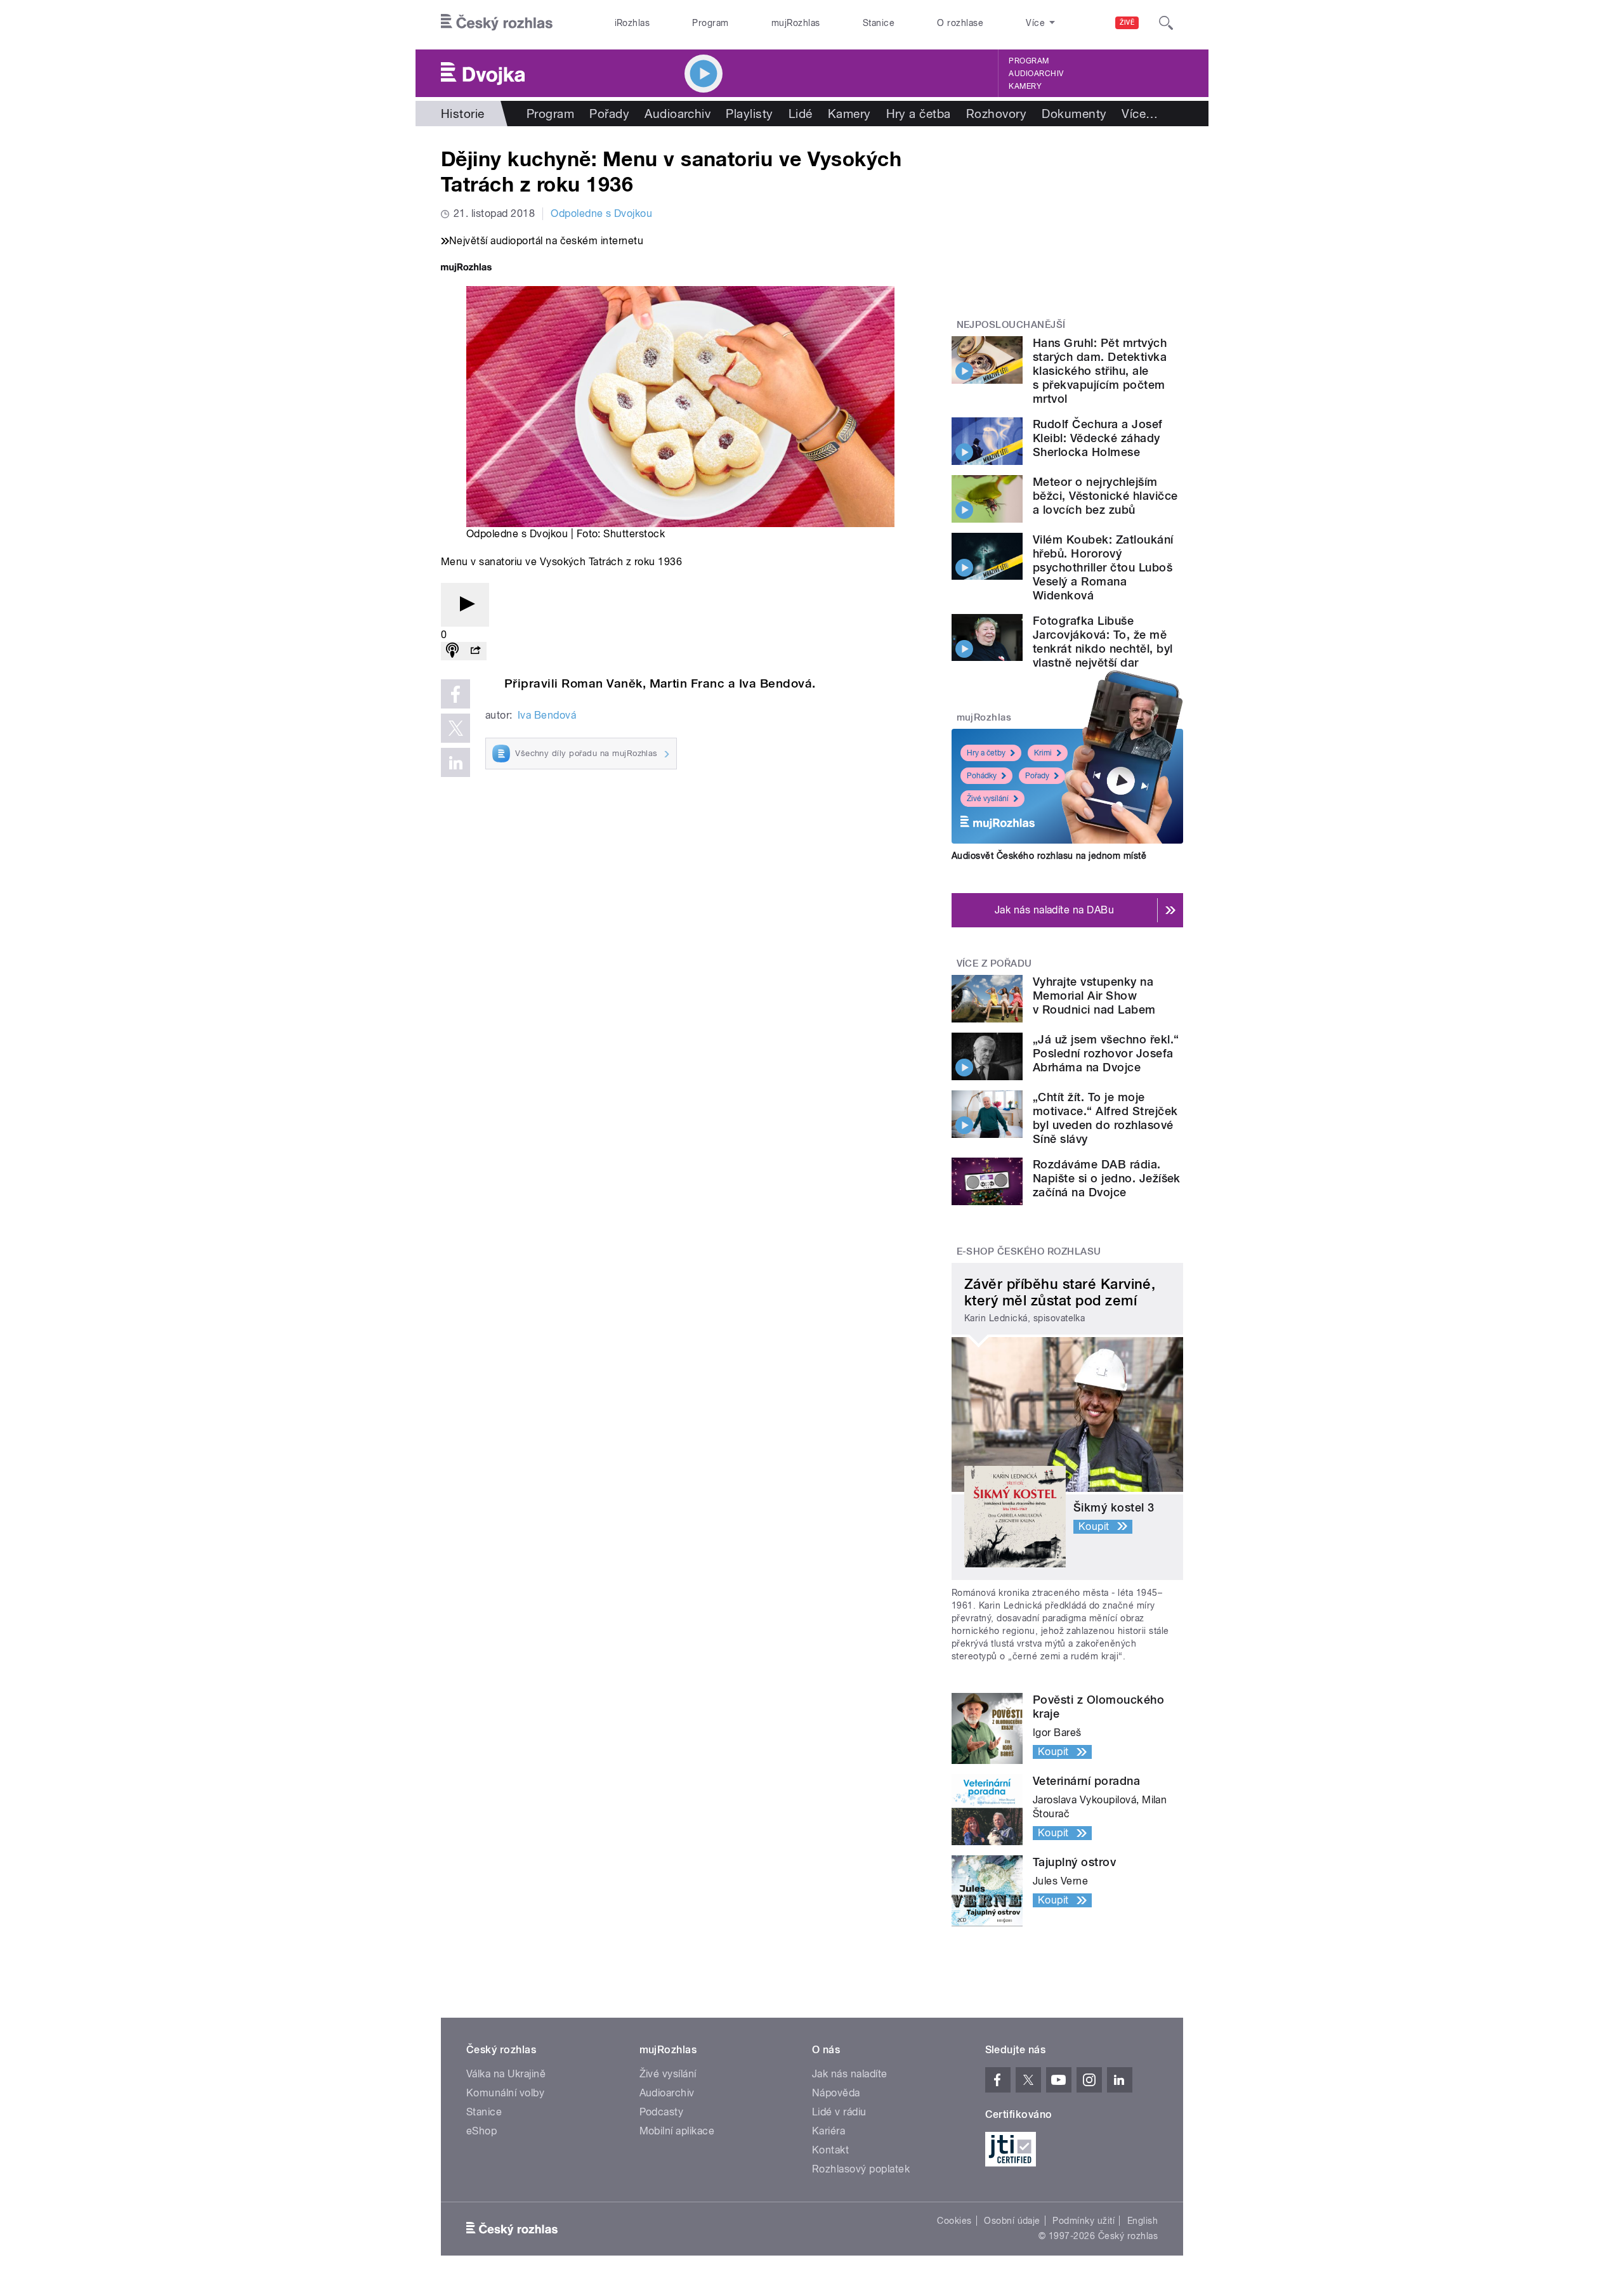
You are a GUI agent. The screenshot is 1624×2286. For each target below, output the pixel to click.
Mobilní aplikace (677, 2131)
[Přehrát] (465, 605)
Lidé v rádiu (839, 2112)
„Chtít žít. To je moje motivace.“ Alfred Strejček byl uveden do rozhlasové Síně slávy (1105, 1118)
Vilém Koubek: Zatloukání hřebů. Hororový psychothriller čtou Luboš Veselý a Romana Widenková (1103, 567)
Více (1140, 114)
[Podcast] (452, 651)
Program (710, 23)
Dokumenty (1074, 114)
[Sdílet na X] (455, 728)
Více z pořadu (994, 963)
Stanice (879, 23)
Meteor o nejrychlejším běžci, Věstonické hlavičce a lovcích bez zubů (1105, 496)
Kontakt (830, 2150)
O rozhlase (960, 23)
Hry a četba (919, 114)
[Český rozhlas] (497, 23)
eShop (481, 2131)
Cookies (954, 2221)
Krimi (1043, 753)
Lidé (801, 114)
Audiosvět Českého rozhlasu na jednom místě (1049, 856)
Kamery (1025, 86)
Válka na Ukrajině (506, 2074)
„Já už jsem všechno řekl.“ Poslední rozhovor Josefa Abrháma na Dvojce (1106, 1053)
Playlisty (749, 114)
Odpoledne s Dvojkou (601, 213)
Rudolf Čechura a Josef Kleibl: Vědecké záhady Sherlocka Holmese (1098, 438)
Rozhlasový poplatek (861, 2169)
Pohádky (982, 776)
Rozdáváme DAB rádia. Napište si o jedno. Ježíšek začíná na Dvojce (1107, 1178)
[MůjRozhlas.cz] (466, 269)
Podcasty (662, 2112)
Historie (463, 114)
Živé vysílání (988, 799)
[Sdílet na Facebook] (455, 694)
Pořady (609, 114)
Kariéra (828, 2131)
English (1143, 2221)
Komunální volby (505, 2093)
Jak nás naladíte (850, 2074)
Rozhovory (996, 114)
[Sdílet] (475, 651)
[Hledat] (1166, 23)
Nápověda (836, 2093)
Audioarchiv (1036, 74)
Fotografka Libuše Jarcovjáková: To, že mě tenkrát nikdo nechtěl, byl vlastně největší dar (1103, 642)
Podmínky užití (1084, 2221)
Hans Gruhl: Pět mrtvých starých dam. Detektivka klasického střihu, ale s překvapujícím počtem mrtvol (1100, 371)
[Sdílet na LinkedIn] (455, 762)
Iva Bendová (547, 715)
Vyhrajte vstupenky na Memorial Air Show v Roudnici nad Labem (1094, 996)
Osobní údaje (1012, 2221)
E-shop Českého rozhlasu (1029, 1251)
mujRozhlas (796, 23)
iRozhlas (632, 23)
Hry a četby (986, 753)
